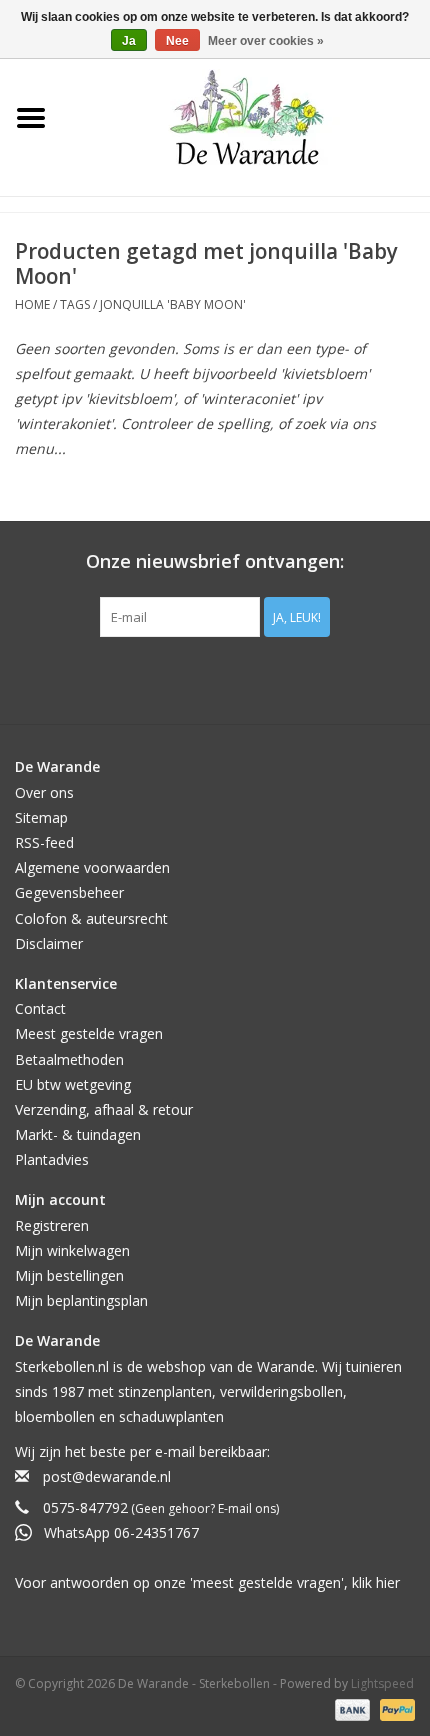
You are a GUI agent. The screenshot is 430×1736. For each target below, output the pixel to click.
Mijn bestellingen (69, 1275)
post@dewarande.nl (107, 1476)
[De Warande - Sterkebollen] (246, 117)
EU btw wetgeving (73, 1084)
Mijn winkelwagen (72, 1250)
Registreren (52, 1225)
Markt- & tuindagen (78, 1134)
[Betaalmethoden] (350, 1708)
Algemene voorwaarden (92, 867)
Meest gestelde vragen (89, 1033)
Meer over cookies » (266, 41)
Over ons (44, 792)
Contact (40, 1008)
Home (32, 304)
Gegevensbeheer (69, 892)
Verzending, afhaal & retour (104, 1109)
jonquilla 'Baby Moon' (173, 304)
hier (388, 1582)
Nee (177, 41)
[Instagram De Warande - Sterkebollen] (233, 678)
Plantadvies (52, 1159)
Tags (75, 304)
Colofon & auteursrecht (91, 918)
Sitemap (41, 817)
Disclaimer (49, 943)
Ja (129, 41)
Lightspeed (382, 1683)
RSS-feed (44, 842)
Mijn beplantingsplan (81, 1300)
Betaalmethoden (69, 1059)
